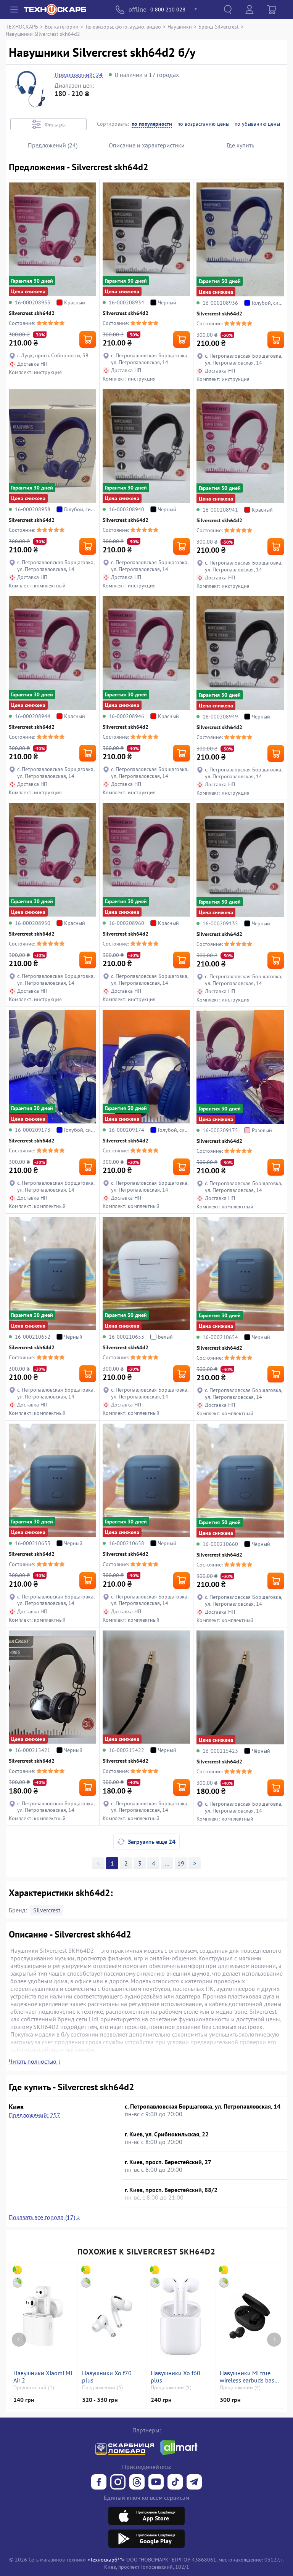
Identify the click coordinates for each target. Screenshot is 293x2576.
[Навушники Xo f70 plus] (112, 2316)
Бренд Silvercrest (219, 26)
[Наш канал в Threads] (137, 2483)
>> (167, 1863)
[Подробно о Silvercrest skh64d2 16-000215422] (146, 1687)
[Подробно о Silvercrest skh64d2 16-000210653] (146, 1274)
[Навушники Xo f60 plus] (181, 2316)
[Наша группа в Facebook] (99, 2483)
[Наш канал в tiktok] (175, 2483)
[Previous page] (19, 2340)
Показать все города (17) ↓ (44, 2217)
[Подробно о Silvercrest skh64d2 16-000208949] (240, 653)
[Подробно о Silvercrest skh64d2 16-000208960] (146, 860)
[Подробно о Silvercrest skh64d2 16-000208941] (240, 446)
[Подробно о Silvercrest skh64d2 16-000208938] (52, 446)
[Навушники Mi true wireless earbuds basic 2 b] (250, 2316)
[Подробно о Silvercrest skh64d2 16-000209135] (240, 860)
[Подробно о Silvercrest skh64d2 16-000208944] (52, 653)
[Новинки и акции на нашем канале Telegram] (194, 2483)
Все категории (62, 26)
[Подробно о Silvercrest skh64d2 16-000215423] (240, 1687)
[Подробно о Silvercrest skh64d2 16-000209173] (52, 1067)
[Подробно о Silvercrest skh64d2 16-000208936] (240, 239)
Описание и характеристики (147, 145)
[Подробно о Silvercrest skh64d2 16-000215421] (52, 1687)
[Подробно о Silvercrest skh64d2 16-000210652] (52, 1274)
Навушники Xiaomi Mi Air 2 (43, 2377)
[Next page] (274, 2340)
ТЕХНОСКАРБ (22, 26)
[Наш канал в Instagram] (118, 2483)
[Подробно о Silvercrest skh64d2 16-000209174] (146, 1067)
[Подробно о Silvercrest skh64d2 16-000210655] (52, 1480)
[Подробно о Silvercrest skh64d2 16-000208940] (146, 446)
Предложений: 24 (79, 75)
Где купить (240, 145)
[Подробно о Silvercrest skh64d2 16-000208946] (146, 653)
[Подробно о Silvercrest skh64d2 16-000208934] (146, 239)
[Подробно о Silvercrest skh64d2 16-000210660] (240, 1481)
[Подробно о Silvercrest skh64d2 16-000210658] (146, 1480)
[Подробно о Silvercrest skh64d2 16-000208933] (52, 239)
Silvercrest (47, 1910)
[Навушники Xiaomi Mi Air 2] (43, 2316)
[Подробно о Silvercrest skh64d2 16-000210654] (240, 1274)
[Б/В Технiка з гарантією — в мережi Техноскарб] (156, 2483)
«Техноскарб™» (106, 2559)
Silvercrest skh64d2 (32, 313)
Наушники (180, 26)
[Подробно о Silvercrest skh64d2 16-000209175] (240, 1067)
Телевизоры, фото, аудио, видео (123, 26)
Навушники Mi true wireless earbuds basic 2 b (249, 2377)
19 (181, 1863)
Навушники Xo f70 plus (107, 2377)
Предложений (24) (53, 145)
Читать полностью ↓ (35, 2061)
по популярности (152, 124)
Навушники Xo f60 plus (175, 2377)
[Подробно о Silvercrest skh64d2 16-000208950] (52, 860)
